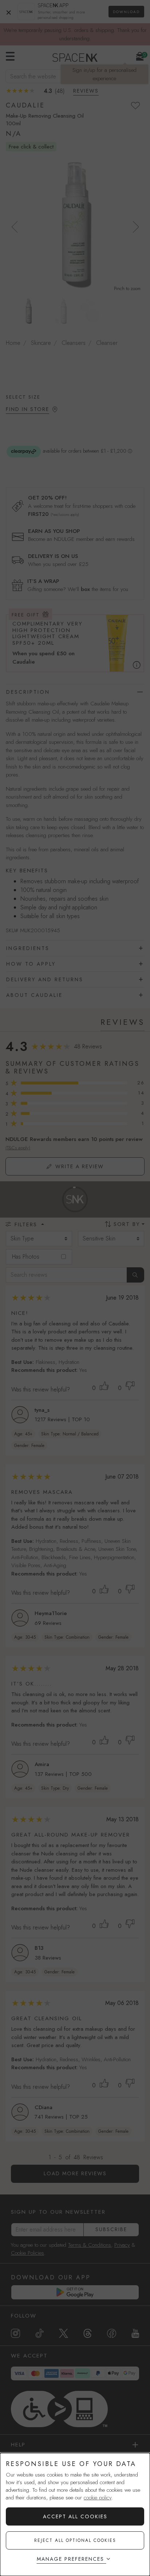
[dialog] (75, 2514)
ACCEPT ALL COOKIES (75, 2516)
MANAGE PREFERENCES (70, 2559)
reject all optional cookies (75, 2540)
